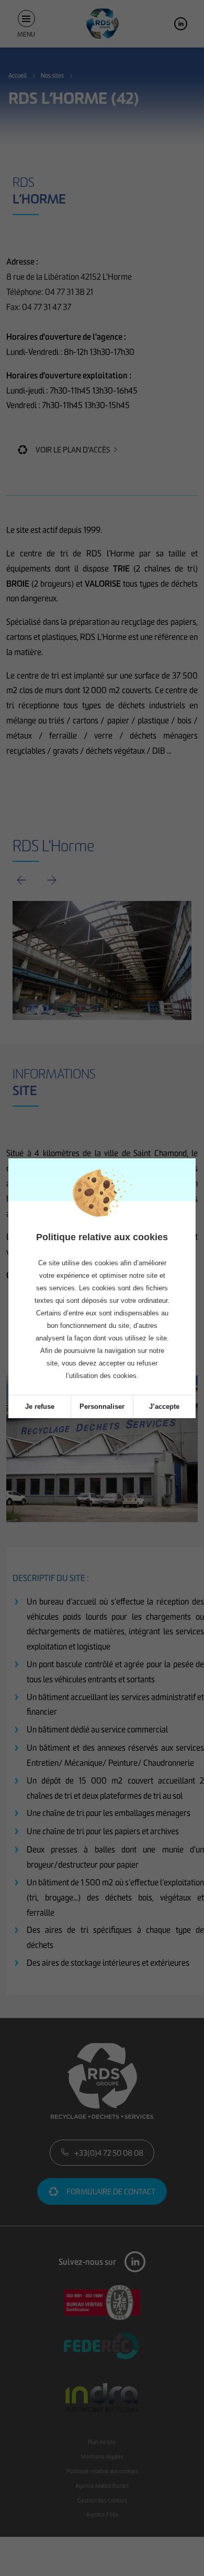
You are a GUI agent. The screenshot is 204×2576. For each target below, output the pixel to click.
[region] (102, 1298)
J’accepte (164, 1406)
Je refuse (40, 1406)
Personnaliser (102, 1406)
